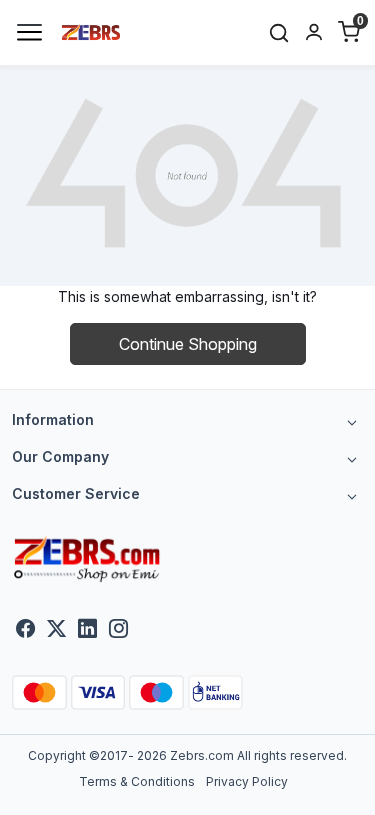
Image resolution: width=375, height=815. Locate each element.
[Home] (91, 30)
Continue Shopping (188, 344)
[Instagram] (118, 629)
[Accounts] (313, 32)
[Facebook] (25, 629)
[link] (279, 32)
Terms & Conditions (137, 781)
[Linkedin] (87, 629)
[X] (56, 629)
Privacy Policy (247, 781)
